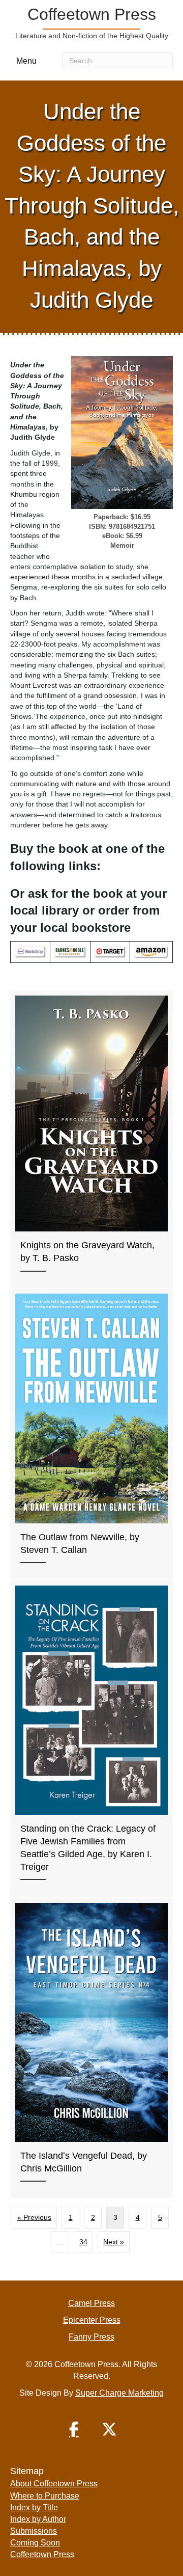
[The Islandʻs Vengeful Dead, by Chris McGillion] (91, 2048)
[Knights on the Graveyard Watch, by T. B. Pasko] (91, 1139)
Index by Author (38, 2519)
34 (83, 2242)
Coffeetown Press (42, 2554)
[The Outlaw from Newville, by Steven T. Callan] (91, 1434)
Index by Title (34, 2507)
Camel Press (91, 2303)
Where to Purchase (45, 2496)
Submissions (34, 2531)
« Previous (34, 2217)
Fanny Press (91, 2337)
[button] (74, 2429)
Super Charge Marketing (119, 2393)
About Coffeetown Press (54, 2484)
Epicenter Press (92, 2320)
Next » (114, 2242)
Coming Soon (35, 2543)
